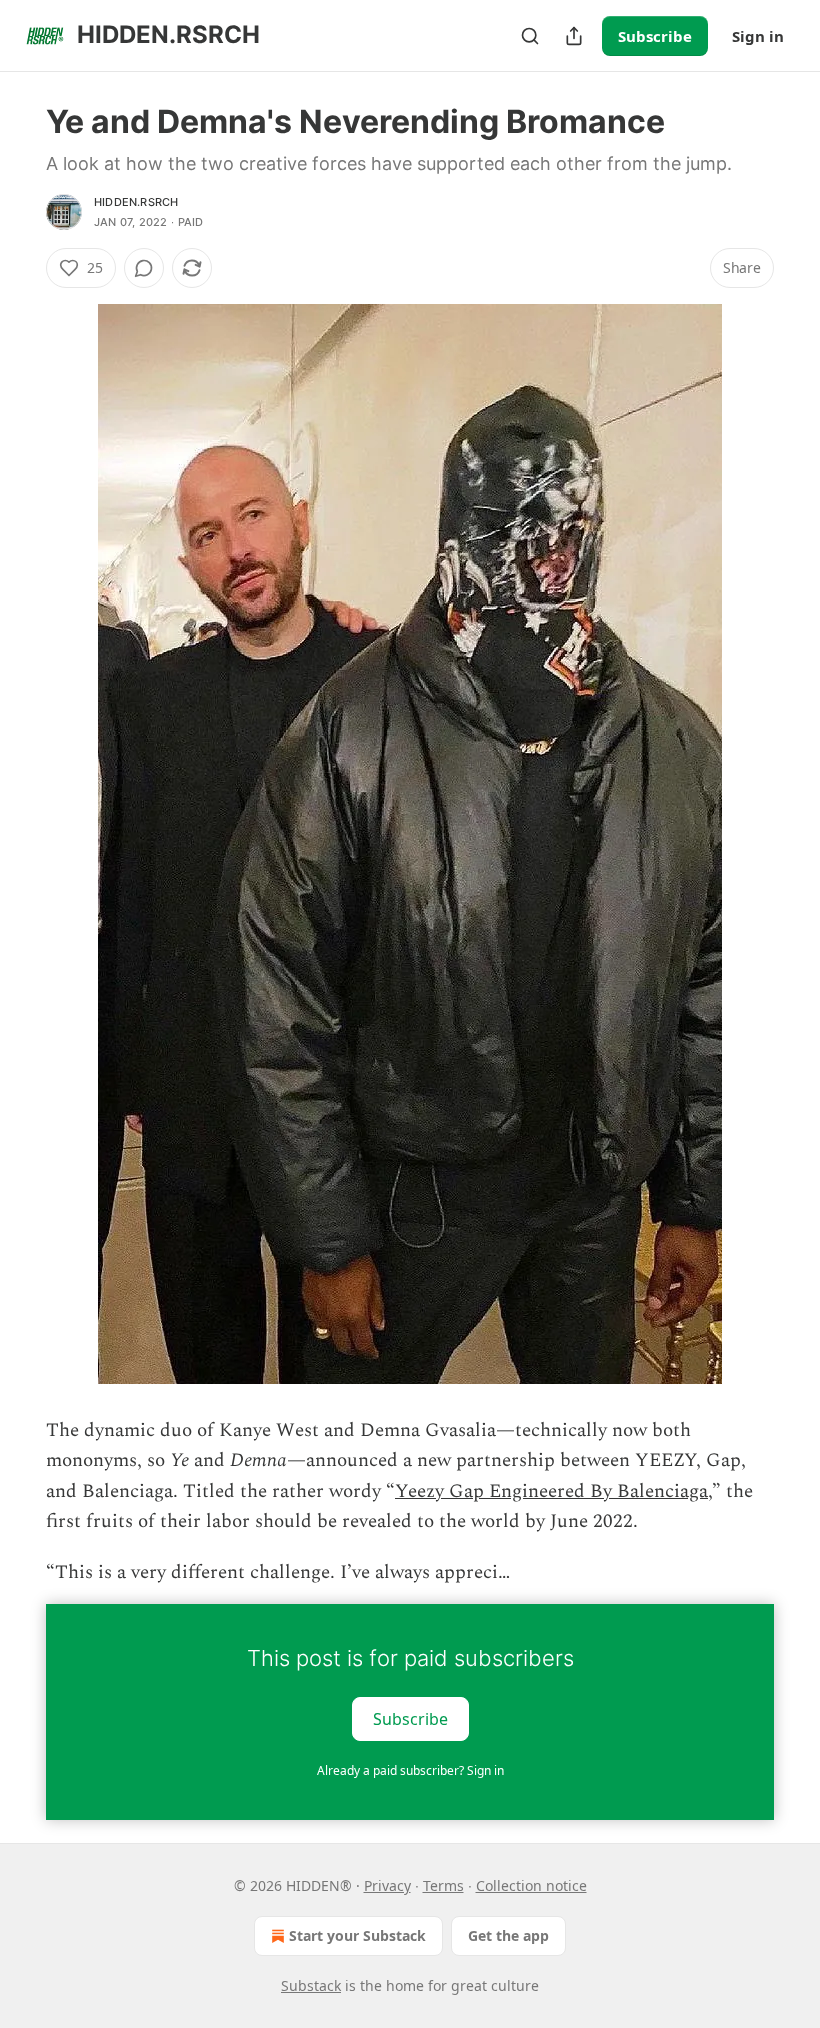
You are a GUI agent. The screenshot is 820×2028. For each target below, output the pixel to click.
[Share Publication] (574, 36)
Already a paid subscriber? (410, 1770)
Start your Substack (357, 1935)
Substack (311, 1985)
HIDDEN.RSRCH (136, 202)
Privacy (387, 1885)
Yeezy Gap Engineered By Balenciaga (551, 1491)
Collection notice (531, 1885)
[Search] (530, 36)
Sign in (758, 36)
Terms (443, 1885)
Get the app (508, 1935)
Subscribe (655, 36)
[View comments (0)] (144, 268)
